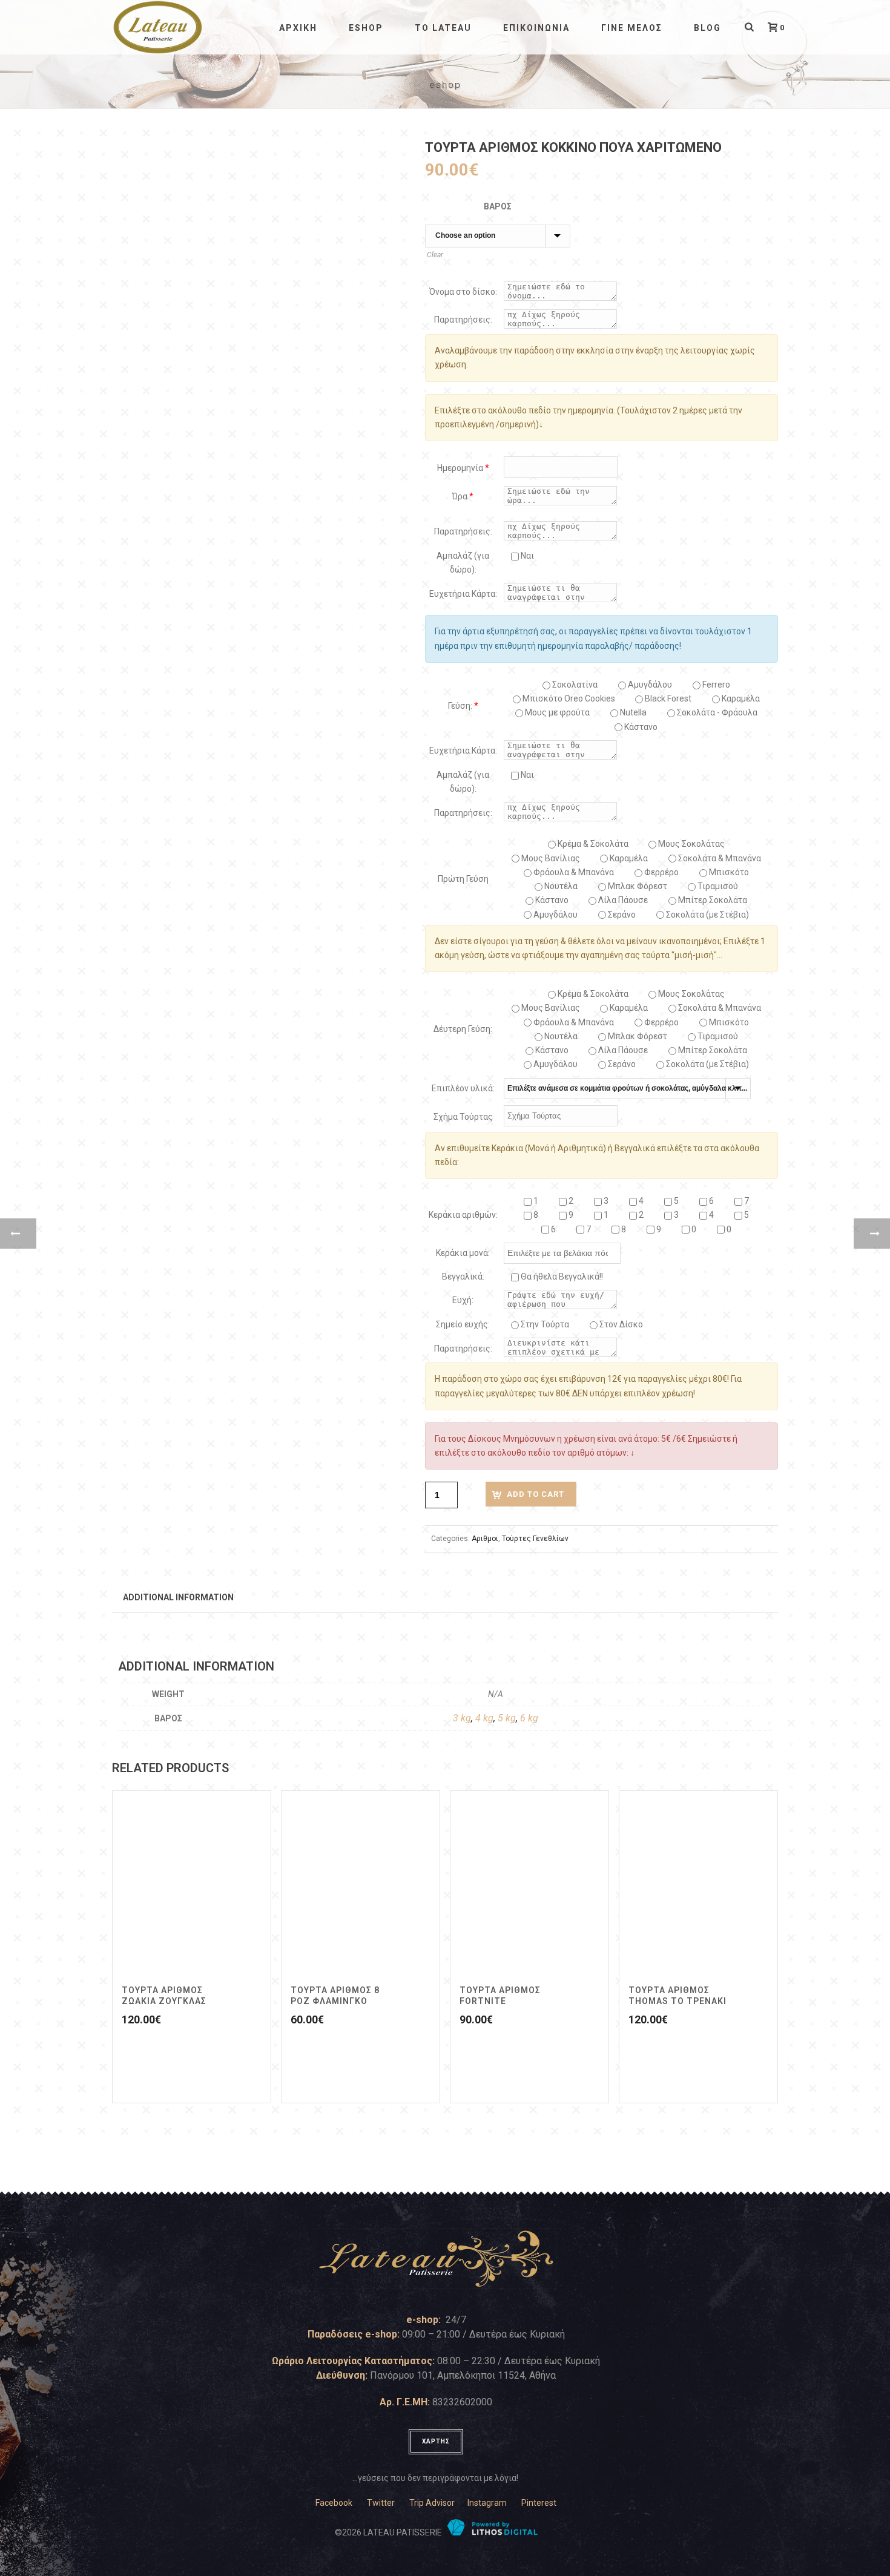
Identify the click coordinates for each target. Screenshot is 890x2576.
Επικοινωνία (536, 28)
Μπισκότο (728, 872)
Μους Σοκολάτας (691, 844)
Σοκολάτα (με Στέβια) (707, 915)
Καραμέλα (628, 858)
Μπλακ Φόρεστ (637, 886)
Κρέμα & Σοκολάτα (592, 844)
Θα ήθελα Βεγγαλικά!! (561, 1276)
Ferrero (715, 685)
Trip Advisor (432, 2503)
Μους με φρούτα (556, 712)
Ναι (526, 556)
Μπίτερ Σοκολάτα (712, 900)
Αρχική (298, 28)
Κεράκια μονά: (463, 1253)
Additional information (178, 1597)
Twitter (381, 2503)
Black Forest (667, 698)
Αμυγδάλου (649, 685)
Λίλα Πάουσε (622, 900)
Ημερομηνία (463, 468)
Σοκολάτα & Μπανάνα (719, 858)
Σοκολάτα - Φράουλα (716, 712)
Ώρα (463, 496)
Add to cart (536, 1494)
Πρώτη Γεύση (463, 879)
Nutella (632, 712)
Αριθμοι (485, 1539)
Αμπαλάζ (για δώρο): (463, 563)
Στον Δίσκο (620, 1324)
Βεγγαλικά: (463, 1276)
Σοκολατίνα (574, 685)
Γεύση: (463, 706)
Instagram (487, 2503)
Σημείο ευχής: (463, 1324)
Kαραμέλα (740, 698)
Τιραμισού (717, 886)
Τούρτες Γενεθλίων (535, 1539)
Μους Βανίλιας (550, 858)
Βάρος (498, 206)
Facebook (334, 2503)
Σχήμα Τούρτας (463, 1117)
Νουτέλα (560, 886)
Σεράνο (621, 915)
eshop (366, 28)
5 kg (507, 1718)
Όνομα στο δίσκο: (463, 292)
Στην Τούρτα (544, 1324)
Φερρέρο (661, 872)
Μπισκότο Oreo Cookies (568, 698)
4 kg (484, 1718)
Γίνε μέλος (632, 28)
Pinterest (539, 2503)
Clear (435, 255)
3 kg (462, 1718)
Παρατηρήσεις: (463, 320)
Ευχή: (463, 1300)
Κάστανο (640, 727)
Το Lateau (443, 28)
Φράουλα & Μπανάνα (573, 872)
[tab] (178, 1597)
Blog (707, 28)
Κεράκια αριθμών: (463, 1215)
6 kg (529, 1718)
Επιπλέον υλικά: (463, 1088)
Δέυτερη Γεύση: (463, 1029)
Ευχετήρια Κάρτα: (463, 594)
